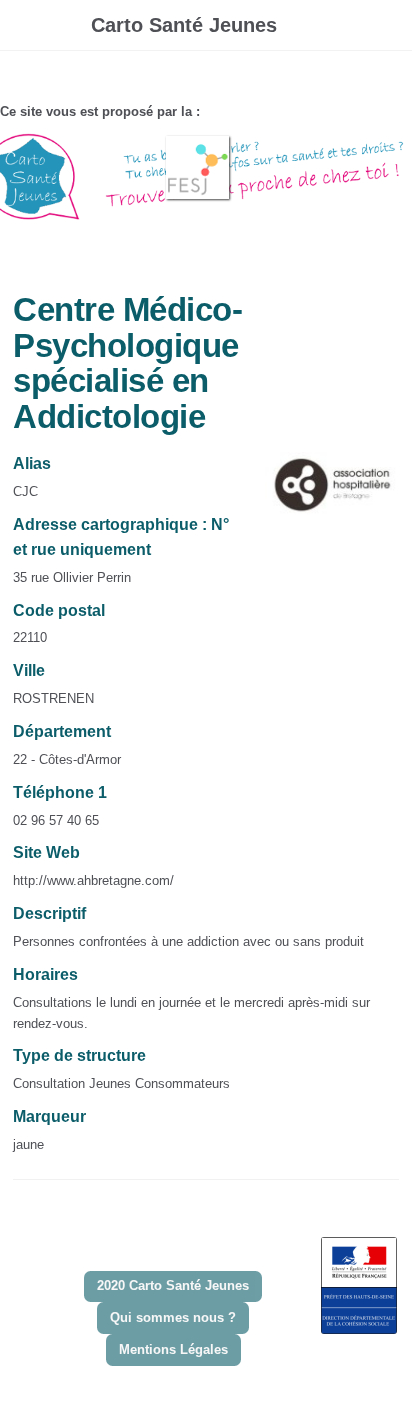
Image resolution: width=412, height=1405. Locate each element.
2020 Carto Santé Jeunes (173, 1285)
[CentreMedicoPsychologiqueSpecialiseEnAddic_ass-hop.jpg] (322, 494)
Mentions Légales (173, 1349)
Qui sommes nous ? (173, 1317)
